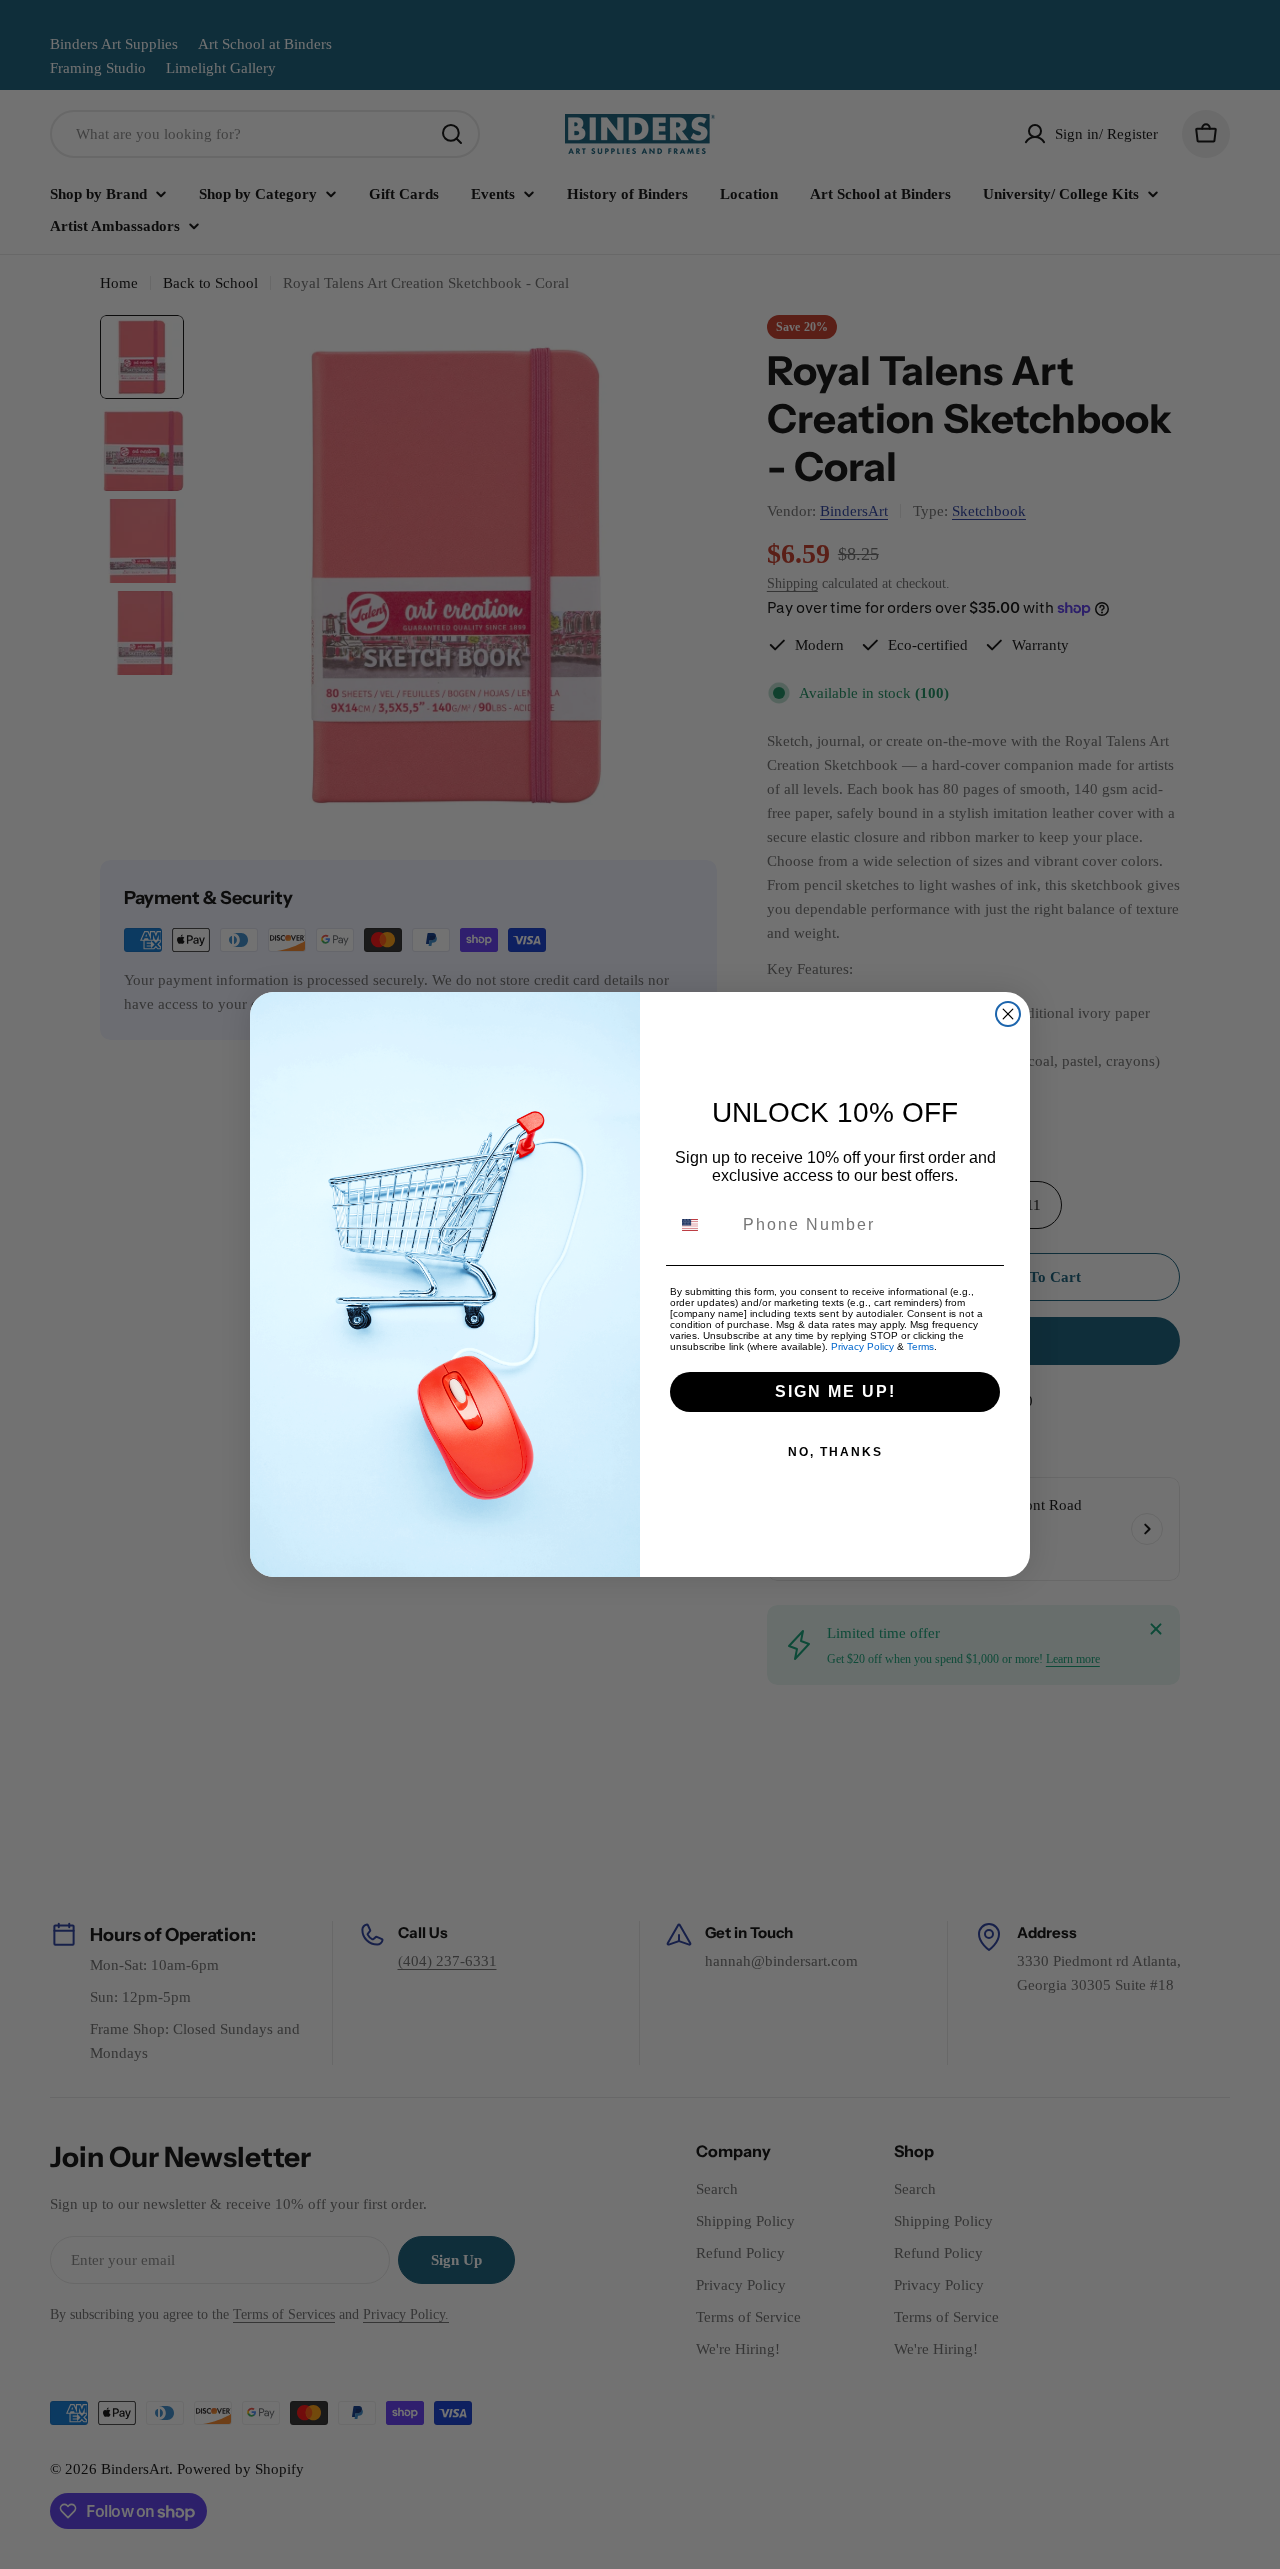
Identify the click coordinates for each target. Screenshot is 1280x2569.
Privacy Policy (862, 1346)
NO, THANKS (835, 1452)
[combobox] (702, 1225)
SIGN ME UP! (835, 1391)
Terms (920, 1346)
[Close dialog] (1008, 1014)
